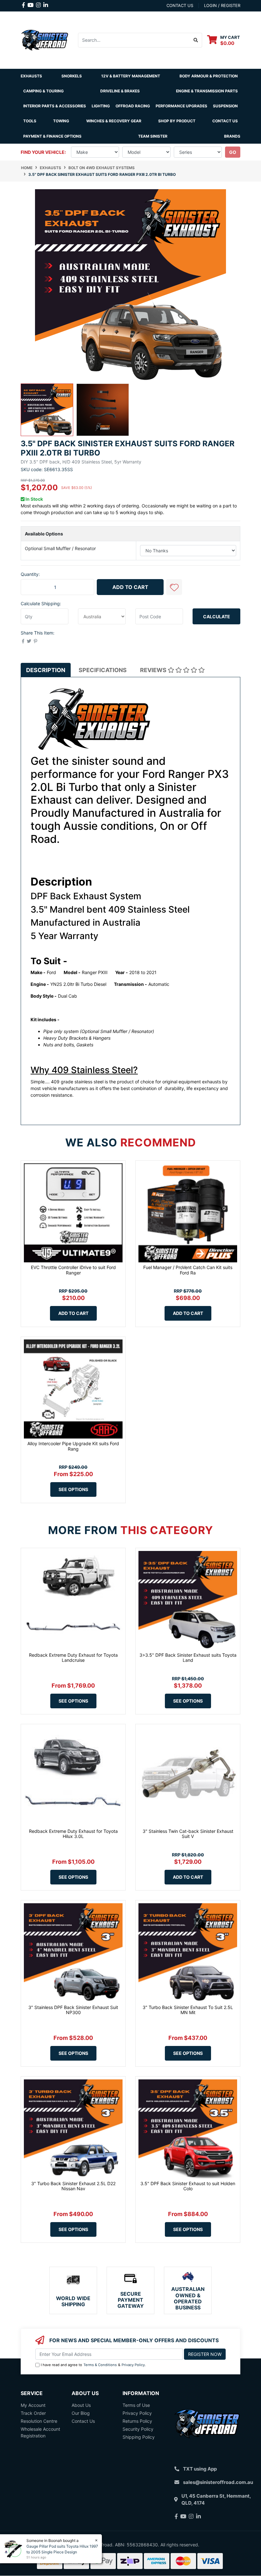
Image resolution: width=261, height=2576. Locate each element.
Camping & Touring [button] (43, 91)
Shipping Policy (139, 2437)
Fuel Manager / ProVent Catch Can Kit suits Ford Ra (188, 1270)
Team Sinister (153, 136)
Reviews (154, 670)
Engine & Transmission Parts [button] (207, 91)
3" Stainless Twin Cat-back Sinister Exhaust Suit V (188, 1834)
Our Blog (81, 2413)
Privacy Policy (133, 2365)
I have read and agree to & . (93, 2365)
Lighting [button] (101, 106)
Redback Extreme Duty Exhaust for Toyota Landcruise (73, 1658)
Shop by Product (177, 121)
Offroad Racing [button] (133, 106)
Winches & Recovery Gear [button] (114, 121)
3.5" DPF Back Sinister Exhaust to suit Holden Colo (188, 2186)
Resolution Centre (39, 2421)
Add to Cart (130, 587)
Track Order (33, 2413)
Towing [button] (61, 121)
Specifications (103, 670)
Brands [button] (232, 136)
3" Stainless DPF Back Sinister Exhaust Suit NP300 (73, 2010)
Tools (30, 121)
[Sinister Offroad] (45, 39)
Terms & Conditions (100, 2365)
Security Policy (138, 2429)
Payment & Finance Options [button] (52, 136)
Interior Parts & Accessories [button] (55, 106)
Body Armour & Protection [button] (209, 76)
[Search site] (196, 40)
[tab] (46, 670)
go (233, 152)
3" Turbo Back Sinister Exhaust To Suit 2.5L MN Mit (188, 2010)
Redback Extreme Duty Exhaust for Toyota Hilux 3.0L (73, 1834)
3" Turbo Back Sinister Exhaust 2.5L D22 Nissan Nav (73, 2186)
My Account (33, 2405)
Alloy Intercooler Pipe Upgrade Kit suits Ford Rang (73, 1446)
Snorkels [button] (72, 76)
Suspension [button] (225, 106)
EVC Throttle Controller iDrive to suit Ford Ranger (73, 1270)
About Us (81, 2405)
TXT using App (200, 2469)
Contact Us (225, 121)
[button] (174, 587)
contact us (180, 5)
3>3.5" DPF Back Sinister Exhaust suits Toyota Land (188, 1658)
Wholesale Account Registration (40, 2432)
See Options (73, 1489)
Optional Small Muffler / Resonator (60, 548)
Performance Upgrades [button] (181, 106)
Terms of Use (136, 2405)
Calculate (217, 617)
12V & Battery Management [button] (131, 76)
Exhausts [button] (31, 76)
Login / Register (222, 5)
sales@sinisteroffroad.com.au (218, 2482)
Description (46, 670)
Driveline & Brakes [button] (120, 91)
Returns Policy (137, 2421)
